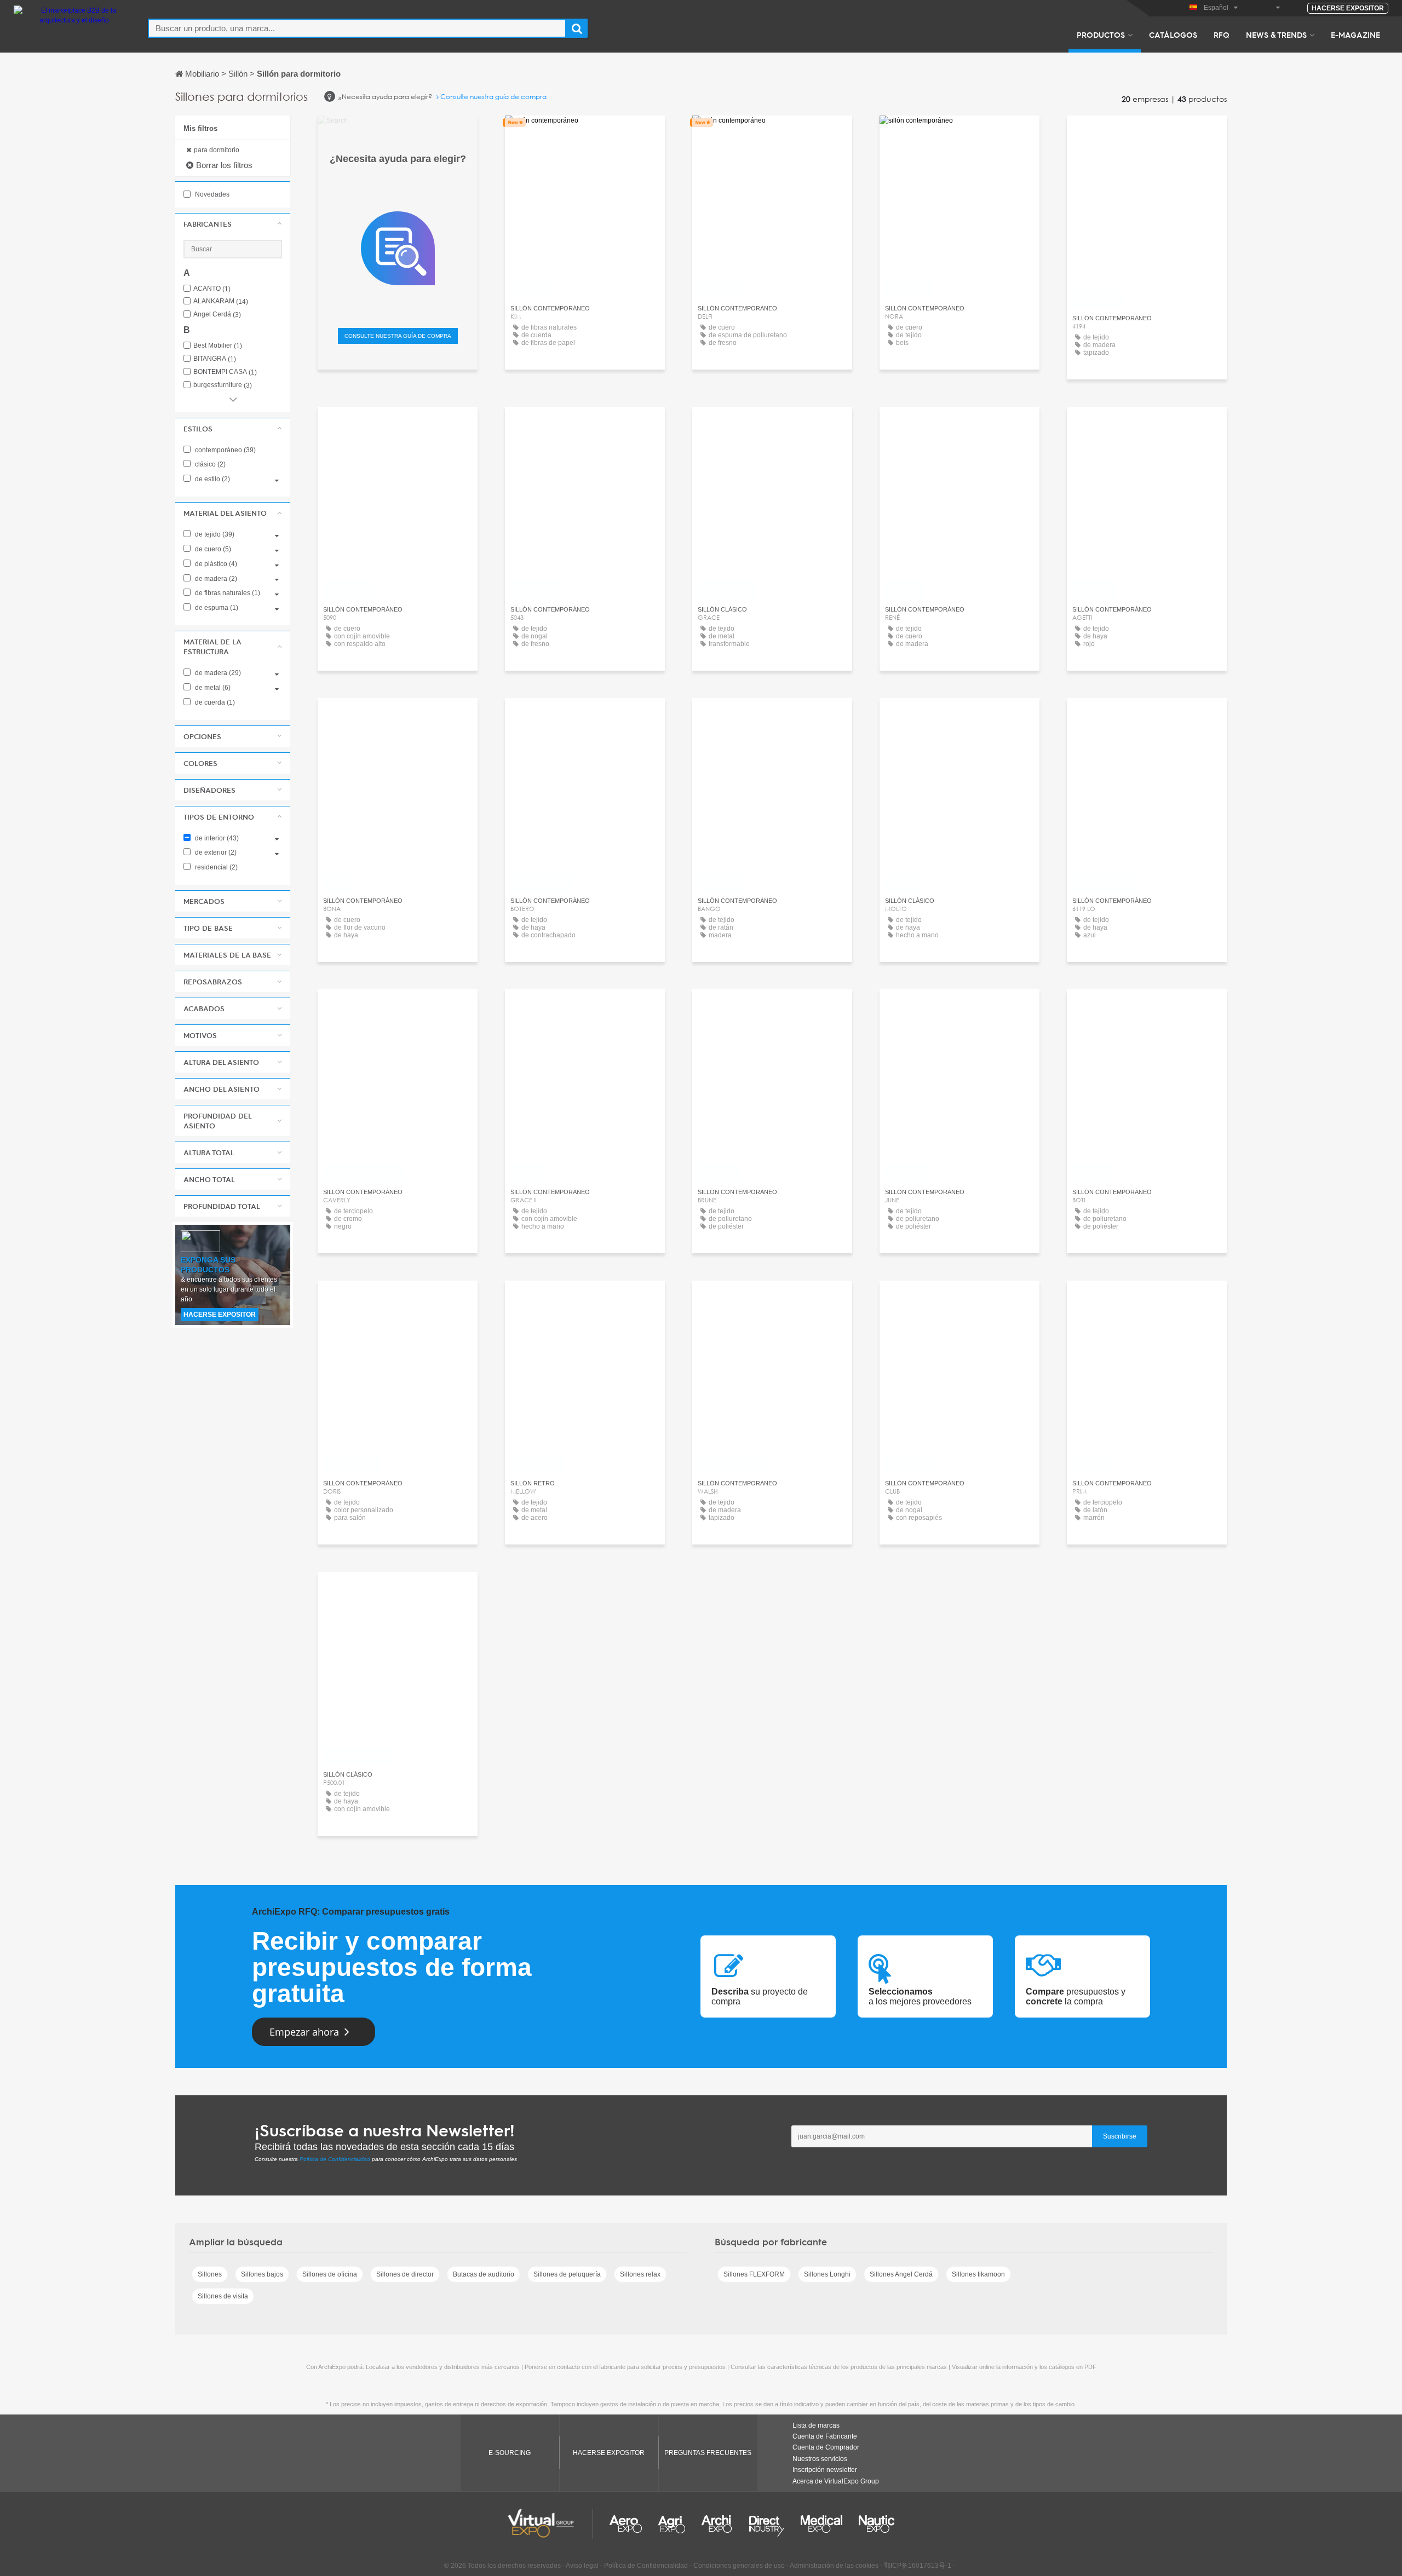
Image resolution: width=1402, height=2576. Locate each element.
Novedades (211, 194)
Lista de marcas (816, 2425)
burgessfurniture (223, 385)
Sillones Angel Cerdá (901, 2274)
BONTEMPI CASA (225, 372)
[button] (233, 224)
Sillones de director (405, 2274)
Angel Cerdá (217, 315)
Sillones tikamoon (978, 2274)
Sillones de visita (223, 2296)
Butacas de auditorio (484, 2274)
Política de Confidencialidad (335, 2159)
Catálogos (1173, 34)
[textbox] (357, 28)
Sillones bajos (262, 2274)
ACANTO (212, 289)
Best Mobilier (218, 346)
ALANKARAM (221, 301)
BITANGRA (215, 359)
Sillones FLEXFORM (754, 2274)
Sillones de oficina (330, 2274)
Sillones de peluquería (567, 2274)
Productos (1101, 34)
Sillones (210, 2274)
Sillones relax (640, 2274)
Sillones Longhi (827, 2274)
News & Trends (1276, 34)
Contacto (960, 425)
